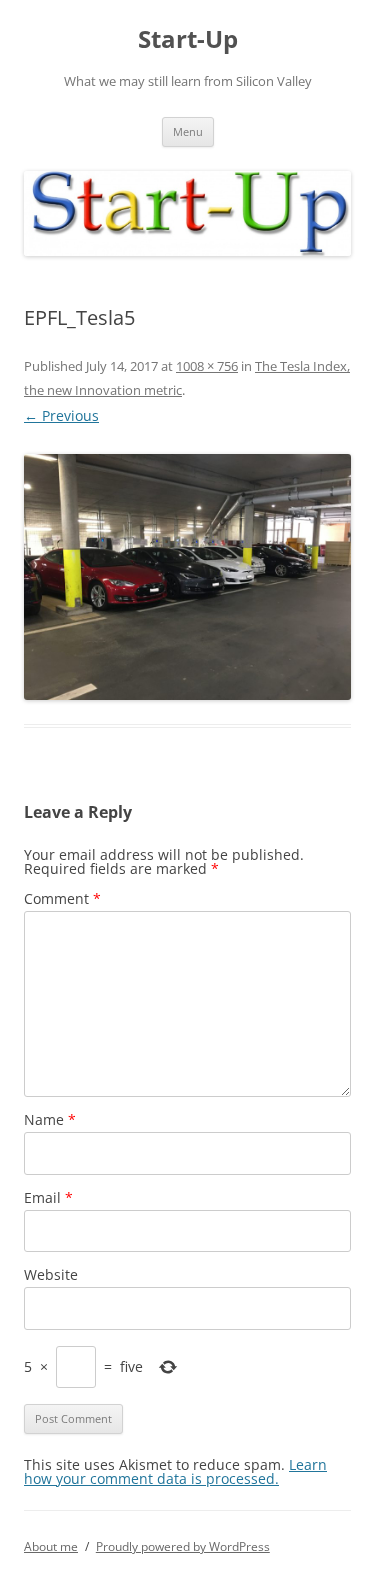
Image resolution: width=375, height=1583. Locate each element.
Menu (188, 131)
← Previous (61, 415)
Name (50, 1119)
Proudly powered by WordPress (183, 1546)
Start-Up (188, 39)
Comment (62, 898)
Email (48, 1197)
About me (51, 1546)
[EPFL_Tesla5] (187, 576)
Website (51, 1274)
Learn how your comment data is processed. (175, 1471)
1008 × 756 (207, 366)
